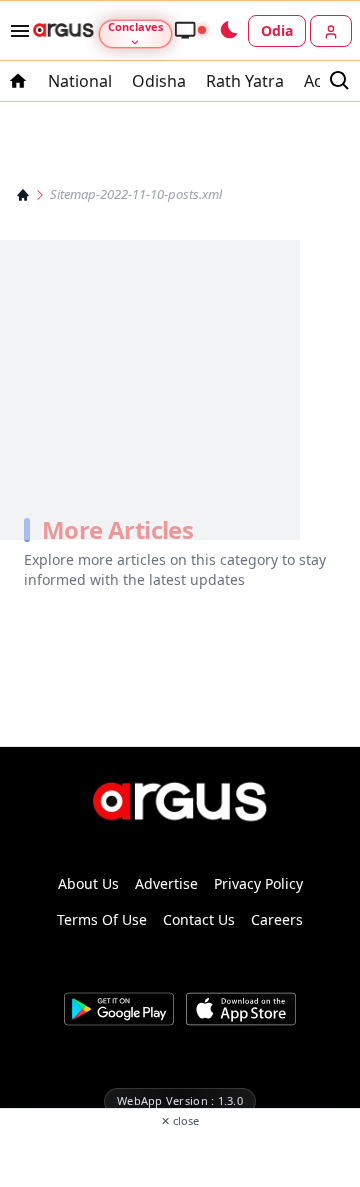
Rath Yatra (245, 81)
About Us (88, 883)
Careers (277, 919)
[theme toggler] (228, 31)
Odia (277, 30)
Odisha (159, 81)
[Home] (23, 195)
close (180, 1120)
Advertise (166, 883)
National (80, 81)
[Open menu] (16, 31)
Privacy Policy (258, 883)
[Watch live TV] (190, 30)
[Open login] (331, 31)
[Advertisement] (180, 1156)
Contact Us (199, 919)
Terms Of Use (102, 919)
